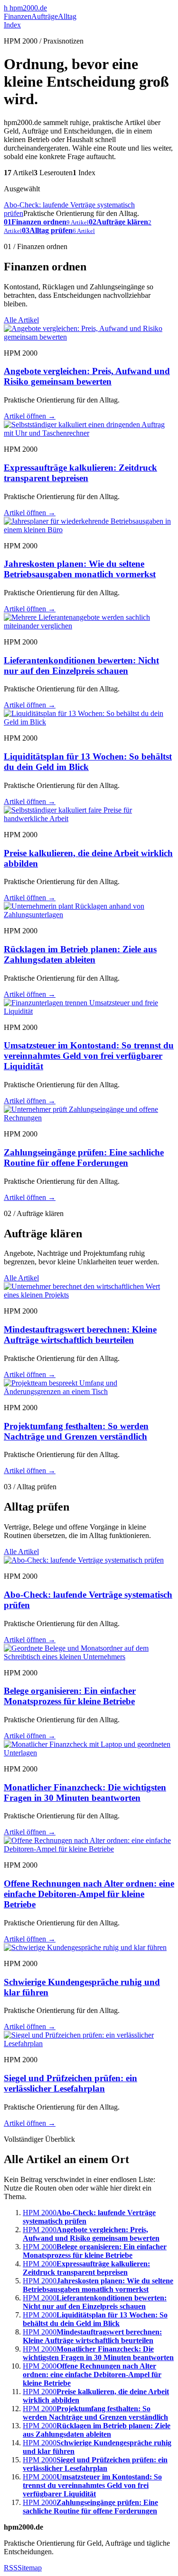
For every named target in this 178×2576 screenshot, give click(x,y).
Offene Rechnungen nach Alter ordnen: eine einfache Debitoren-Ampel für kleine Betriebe (89, 1894)
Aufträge (45, 16)
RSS (11, 2568)
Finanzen (18, 16)
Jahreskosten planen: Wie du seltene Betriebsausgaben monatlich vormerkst (80, 569)
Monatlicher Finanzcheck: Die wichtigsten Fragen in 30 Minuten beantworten (85, 1793)
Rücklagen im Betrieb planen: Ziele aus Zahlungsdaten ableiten (80, 954)
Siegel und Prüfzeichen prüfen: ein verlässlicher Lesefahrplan (70, 2083)
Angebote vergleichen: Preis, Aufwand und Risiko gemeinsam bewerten (87, 376)
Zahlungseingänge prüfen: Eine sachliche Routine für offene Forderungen (84, 1158)
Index (12, 25)
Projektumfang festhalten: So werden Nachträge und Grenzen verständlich (76, 1431)
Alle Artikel (21, 320)
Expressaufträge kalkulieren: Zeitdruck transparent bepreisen (80, 473)
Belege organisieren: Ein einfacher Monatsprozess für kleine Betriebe (70, 1696)
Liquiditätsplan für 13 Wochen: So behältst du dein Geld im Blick (88, 762)
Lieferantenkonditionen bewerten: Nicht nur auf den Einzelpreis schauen (81, 666)
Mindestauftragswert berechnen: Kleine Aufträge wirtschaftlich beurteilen (80, 1335)
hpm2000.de (25, 8)
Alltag (67, 16)
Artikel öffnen (30, 416)
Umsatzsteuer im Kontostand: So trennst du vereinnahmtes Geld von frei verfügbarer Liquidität (89, 1056)
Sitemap (30, 2568)
